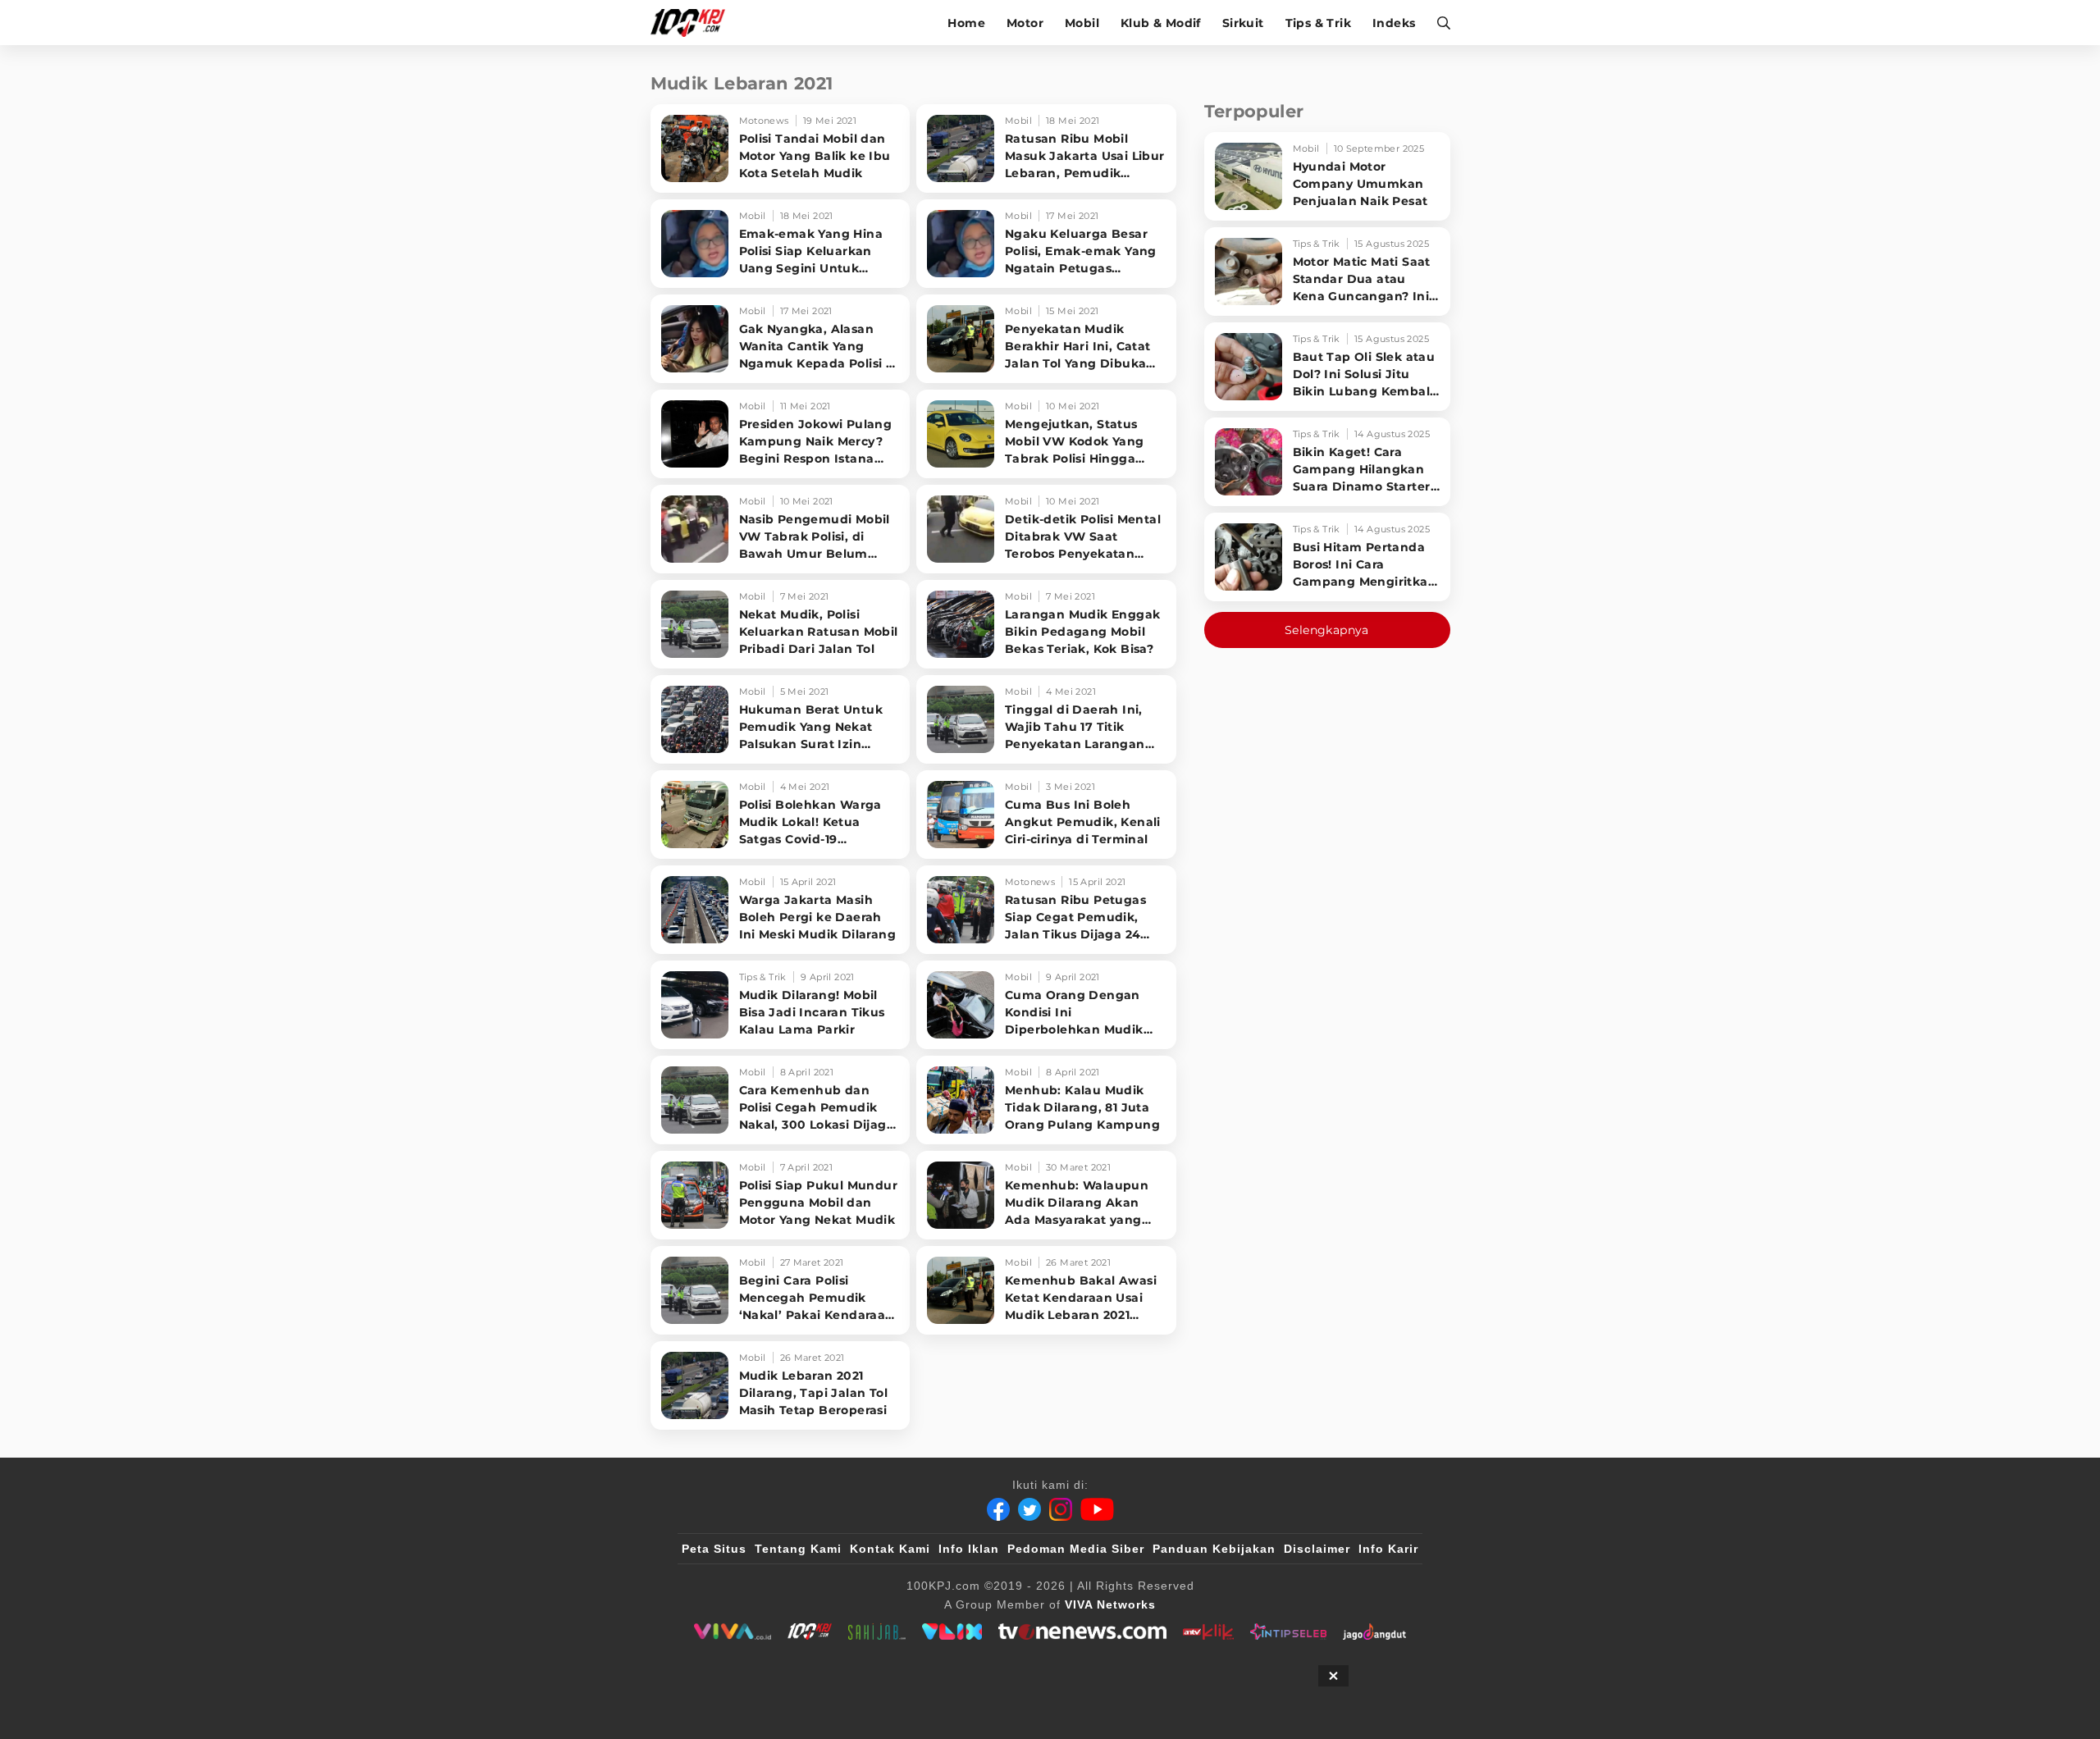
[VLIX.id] (952, 1632)
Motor (1025, 23)
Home (966, 23)
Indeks (1394, 23)
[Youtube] (1097, 1509)
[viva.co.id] (732, 1632)
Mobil (1082, 23)
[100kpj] (810, 1632)
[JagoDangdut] (1374, 1632)
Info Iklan (969, 1549)
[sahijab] (877, 1632)
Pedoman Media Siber (1076, 1549)
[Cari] (1438, 23)
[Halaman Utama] (694, 23)
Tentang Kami (798, 1549)
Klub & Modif (1161, 23)
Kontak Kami (890, 1549)
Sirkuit (1243, 23)
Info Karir (1388, 1549)
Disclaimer (1317, 1549)
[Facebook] (998, 1509)
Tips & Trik (1318, 23)
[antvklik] (1208, 1632)
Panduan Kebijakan (1214, 1549)
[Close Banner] (1333, 1676)
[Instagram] (1061, 1509)
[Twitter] (1029, 1509)
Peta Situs (714, 1549)
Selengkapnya (1327, 630)
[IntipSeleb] (1288, 1632)
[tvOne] (1082, 1632)
